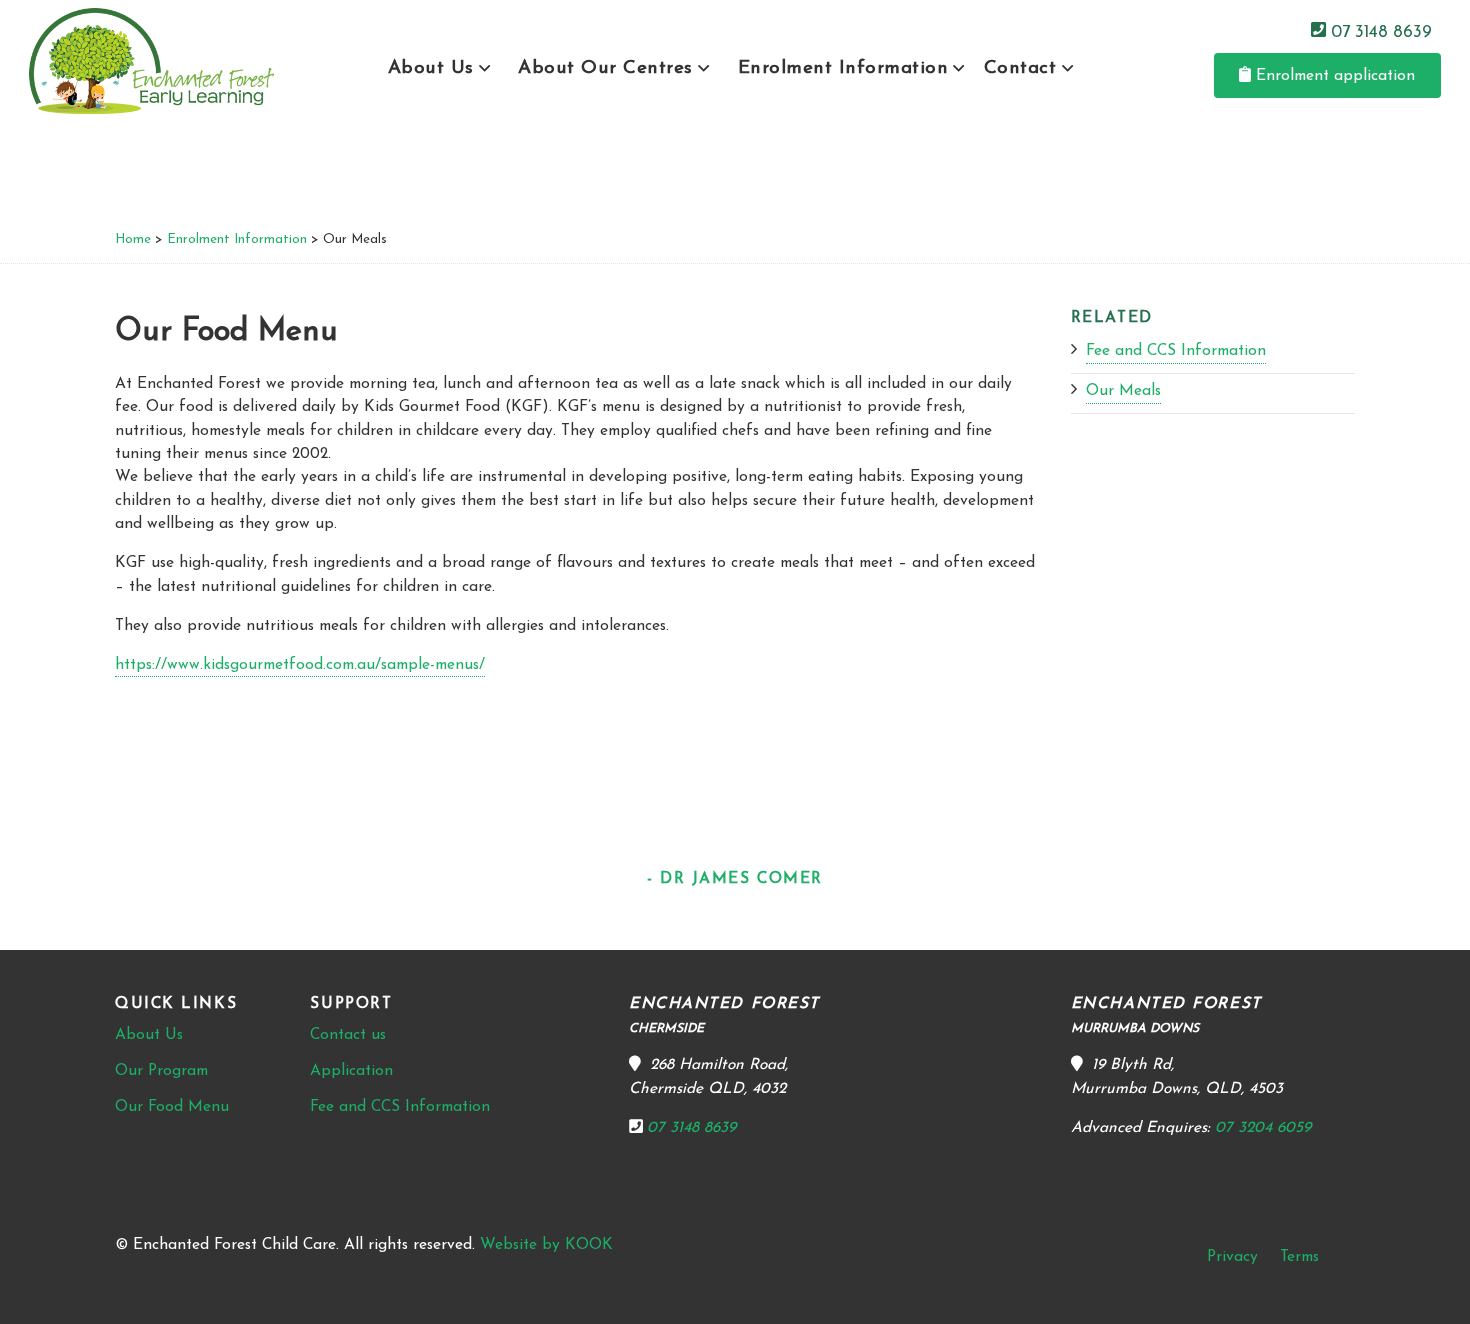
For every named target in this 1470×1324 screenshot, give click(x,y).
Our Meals (1123, 391)
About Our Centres (605, 68)
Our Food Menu (172, 1107)
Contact (1020, 68)
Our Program (161, 1071)
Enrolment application (1333, 76)
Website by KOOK (546, 1245)
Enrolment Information (843, 68)
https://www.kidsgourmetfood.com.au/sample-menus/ (300, 665)
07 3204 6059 (1263, 1128)
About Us (431, 68)
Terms (1299, 1257)
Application (351, 1071)
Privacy (1232, 1257)
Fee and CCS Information (1176, 351)
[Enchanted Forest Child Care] (151, 61)
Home (133, 239)
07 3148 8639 (1379, 31)
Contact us (348, 1035)
